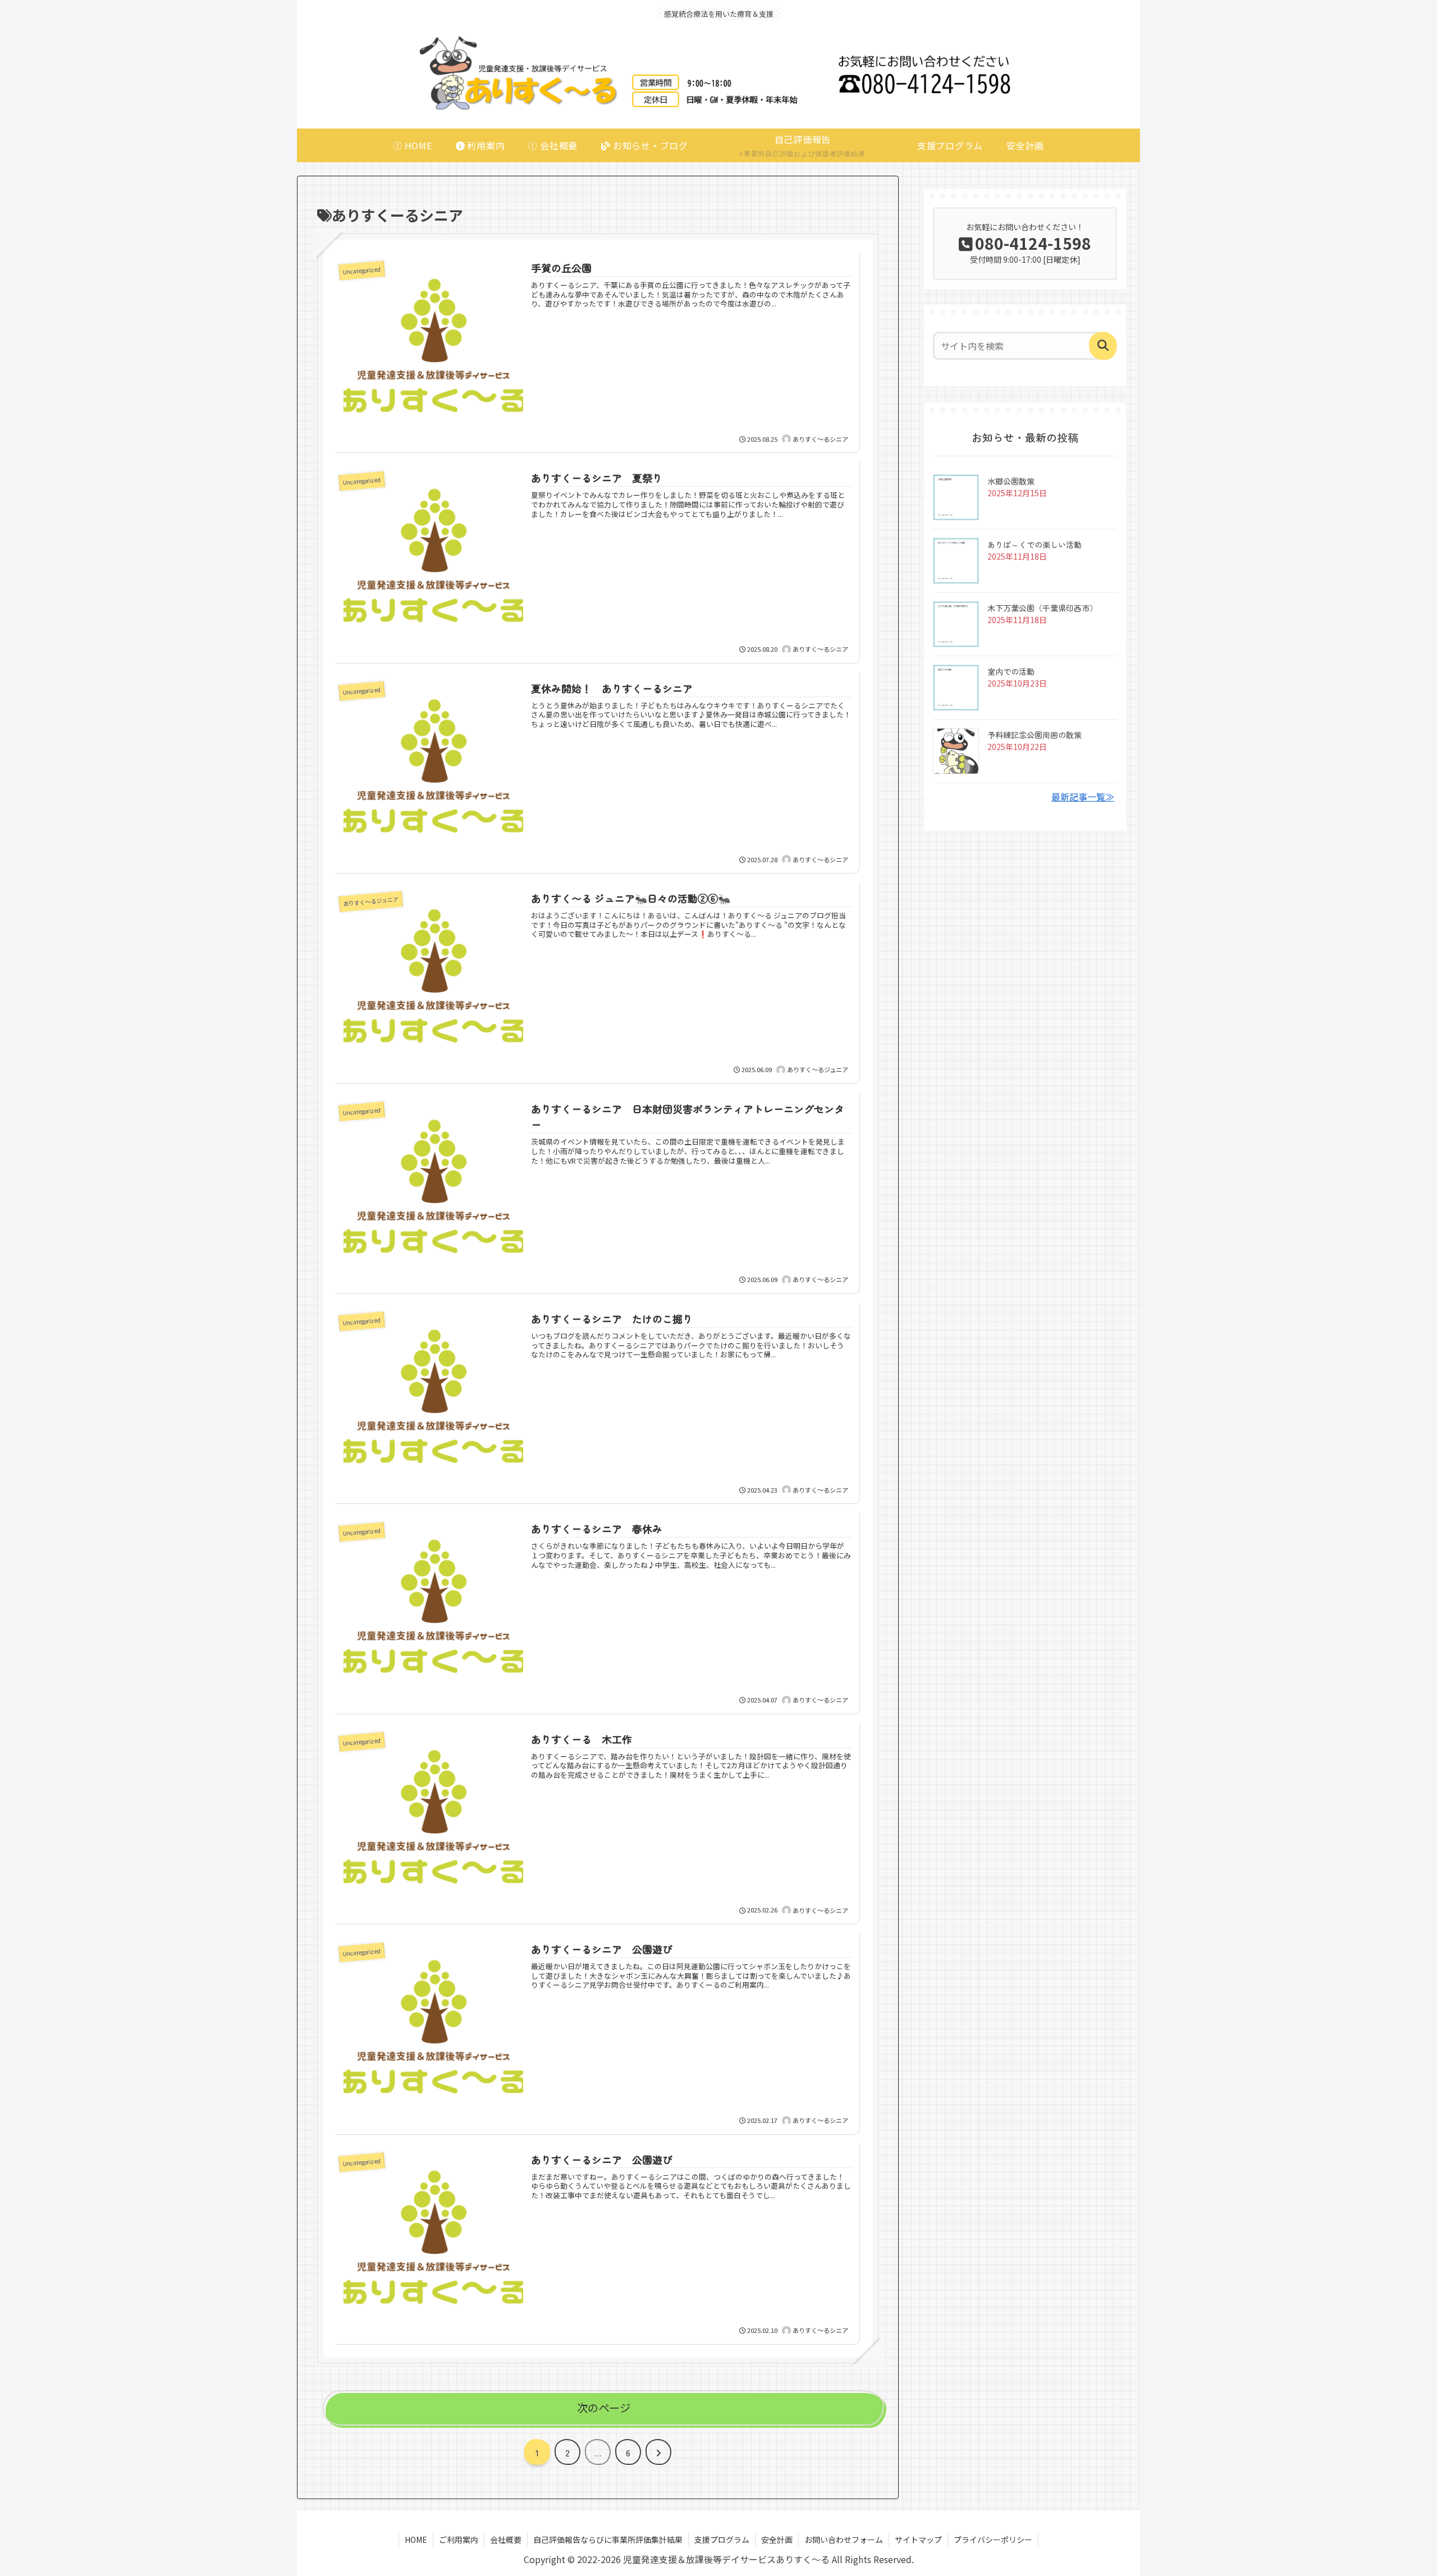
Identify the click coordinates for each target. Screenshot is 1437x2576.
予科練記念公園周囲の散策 (1035, 735)
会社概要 (506, 2540)
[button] (1103, 346)
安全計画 (777, 2540)
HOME (416, 2540)
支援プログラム (722, 2540)
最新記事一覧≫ (1083, 797)
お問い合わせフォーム (844, 2540)
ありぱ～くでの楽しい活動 (1035, 545)
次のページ (604, 2408)
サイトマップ (918, 2540)
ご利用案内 (459, 2540)
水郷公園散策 (1011, 481)
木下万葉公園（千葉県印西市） (1042, 608)
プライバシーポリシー (993, 2540)
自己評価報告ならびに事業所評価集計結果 (608, 2540)
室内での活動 (1011, 671)
